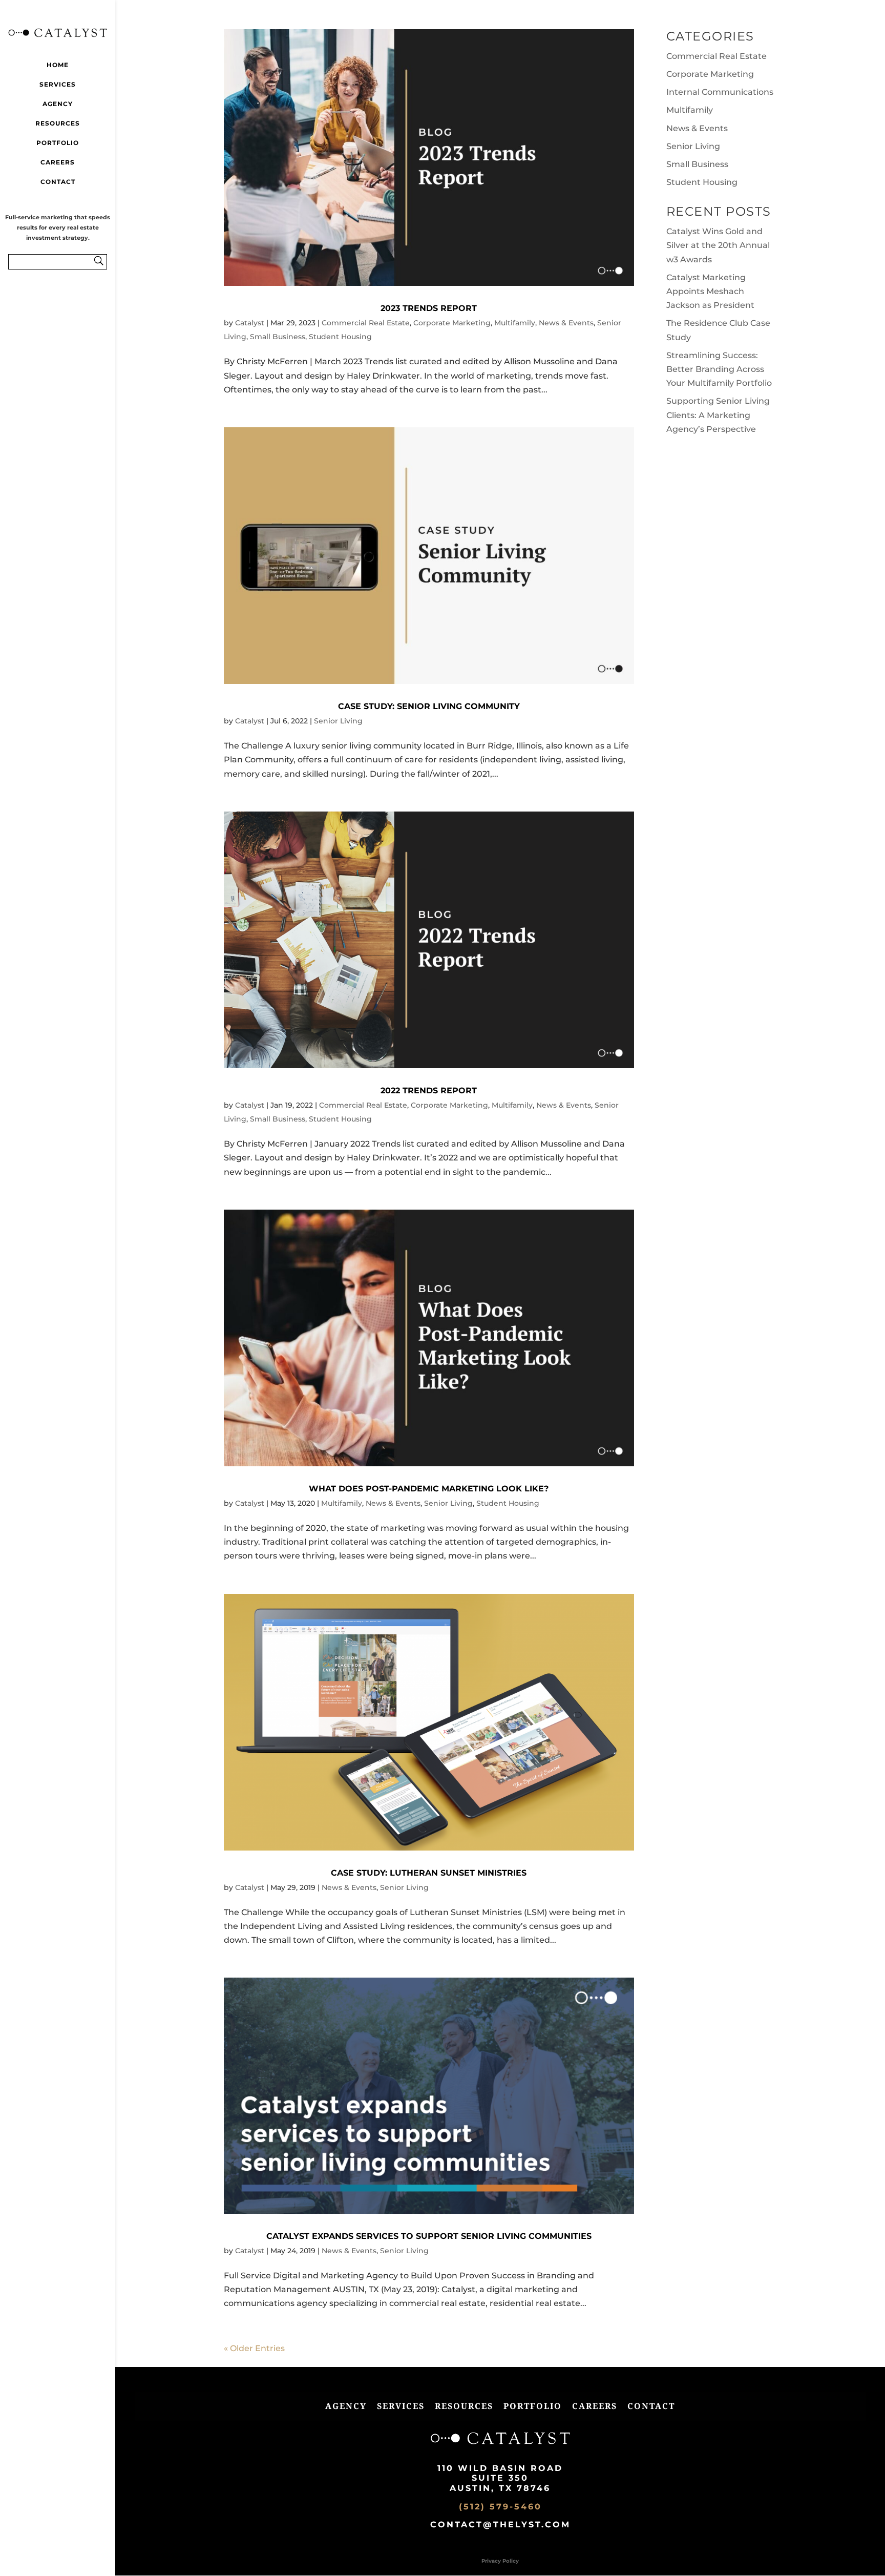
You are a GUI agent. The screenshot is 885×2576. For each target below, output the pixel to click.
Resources (58, 123)
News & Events (566, 323)
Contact (58, 182)
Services (58, 84)
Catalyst (250, 323)
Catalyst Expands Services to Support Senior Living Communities (429, 2236)
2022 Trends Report (429, 1090)
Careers (58, 162)
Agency (58, 104)
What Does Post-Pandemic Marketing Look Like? (429, 1489)
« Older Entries (254, 2348)
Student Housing (340, 337)
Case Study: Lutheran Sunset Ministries (429, 1873)
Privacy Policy (500, 2561)
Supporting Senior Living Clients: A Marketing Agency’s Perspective (718, 415)
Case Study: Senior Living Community (429, 706)
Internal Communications (720, 92)
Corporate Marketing (452, 323)
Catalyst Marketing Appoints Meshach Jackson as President (710, 291)
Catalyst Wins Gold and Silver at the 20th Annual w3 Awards (718, 245)
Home (58, 65)
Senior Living (338, 721)
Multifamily (515, 323)
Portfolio (58, 143)
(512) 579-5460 (500, 2507)
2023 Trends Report (429, 308)
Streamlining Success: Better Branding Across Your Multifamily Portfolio (719, 369)
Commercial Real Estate (366, 323)
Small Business (278, 337)
